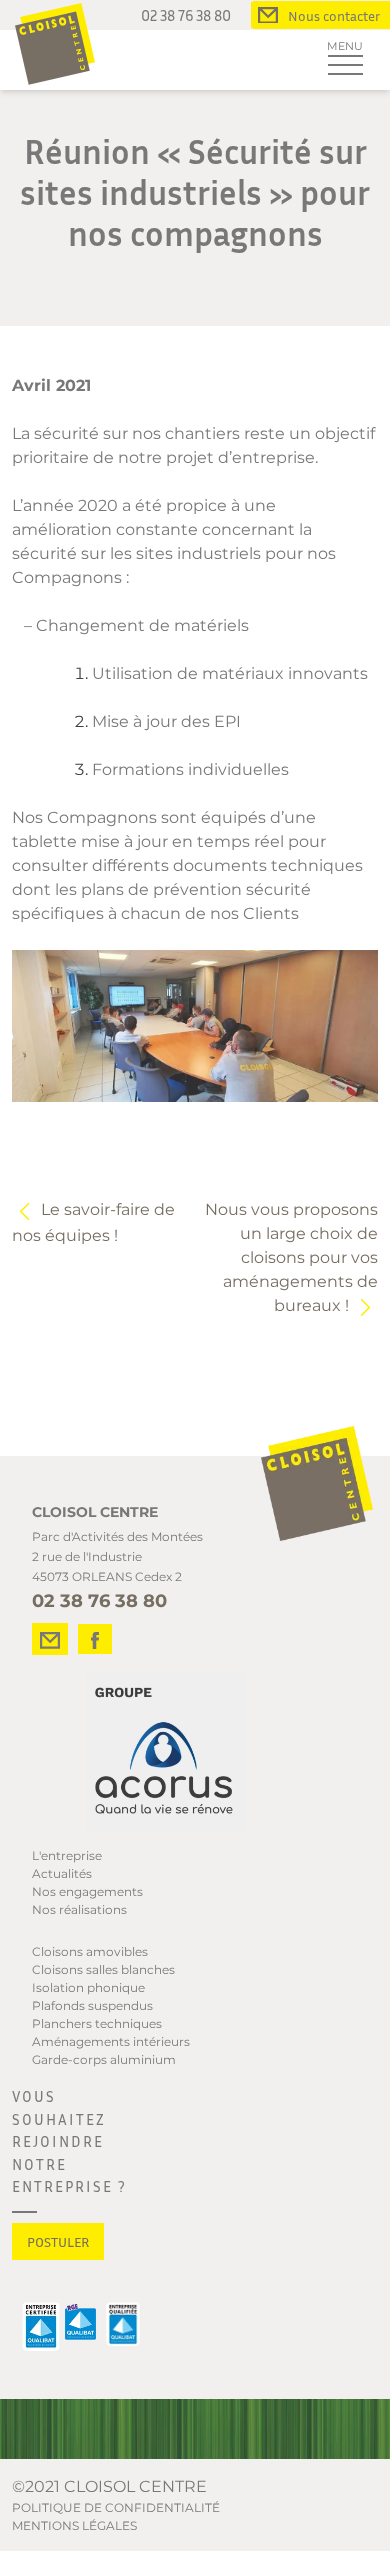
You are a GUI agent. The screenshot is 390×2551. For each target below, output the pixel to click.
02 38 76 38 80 (186, 15)
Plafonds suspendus (92, 2005)
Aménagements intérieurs (111, 2041)
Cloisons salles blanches (103, 1969)
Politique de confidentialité (116, 2507)
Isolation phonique (88, 1987)
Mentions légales (74, 2525)
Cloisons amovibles (90, 1951)
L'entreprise (67, 1855)
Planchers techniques (97, 2023)
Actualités (62, 1873)
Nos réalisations (79, 1909)
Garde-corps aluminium (104, 2059)
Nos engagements (87, 1891)
